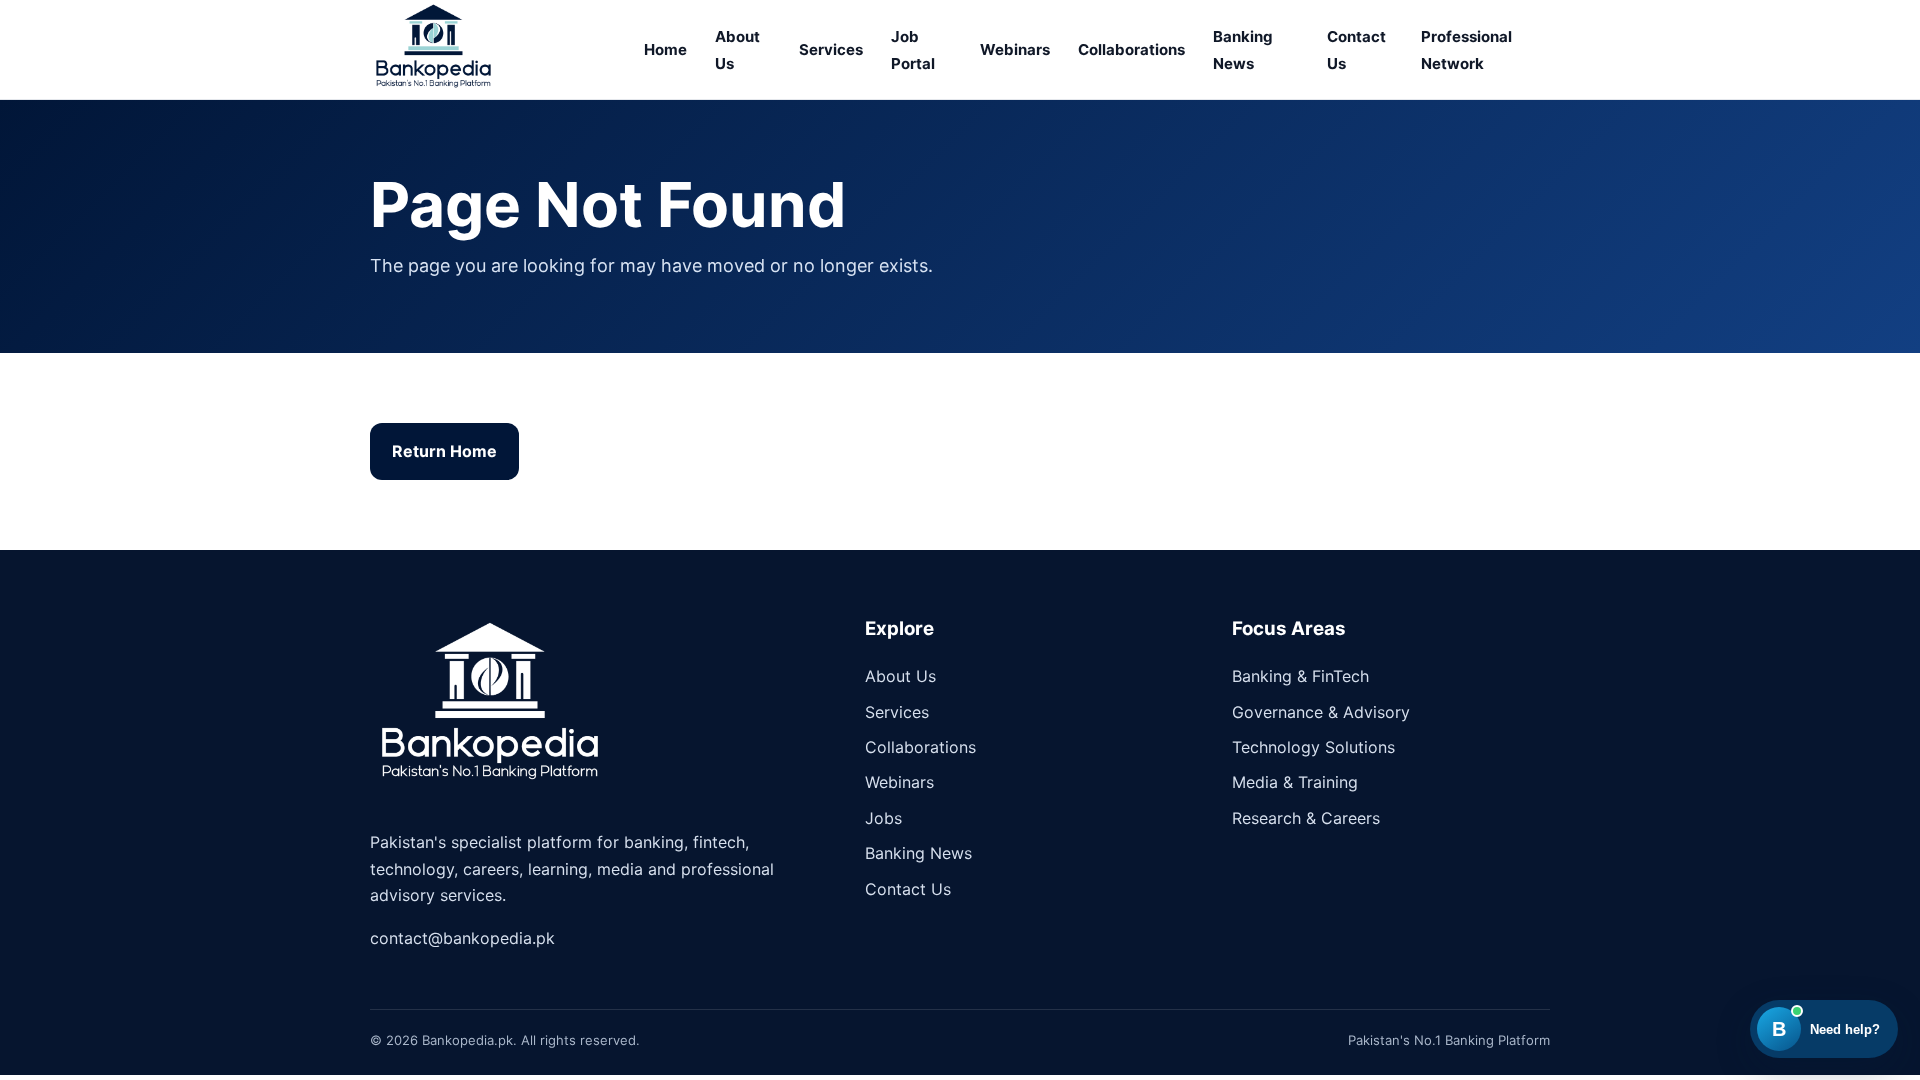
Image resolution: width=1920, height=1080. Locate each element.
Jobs (883, 818)
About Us (900, 676)
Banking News (918, 853)
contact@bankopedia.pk (462, 938)
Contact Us (908, 889)
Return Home (444, 451)
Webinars (1015, 49)
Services (831, 49)
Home (665, 49)
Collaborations (1131, 49)
